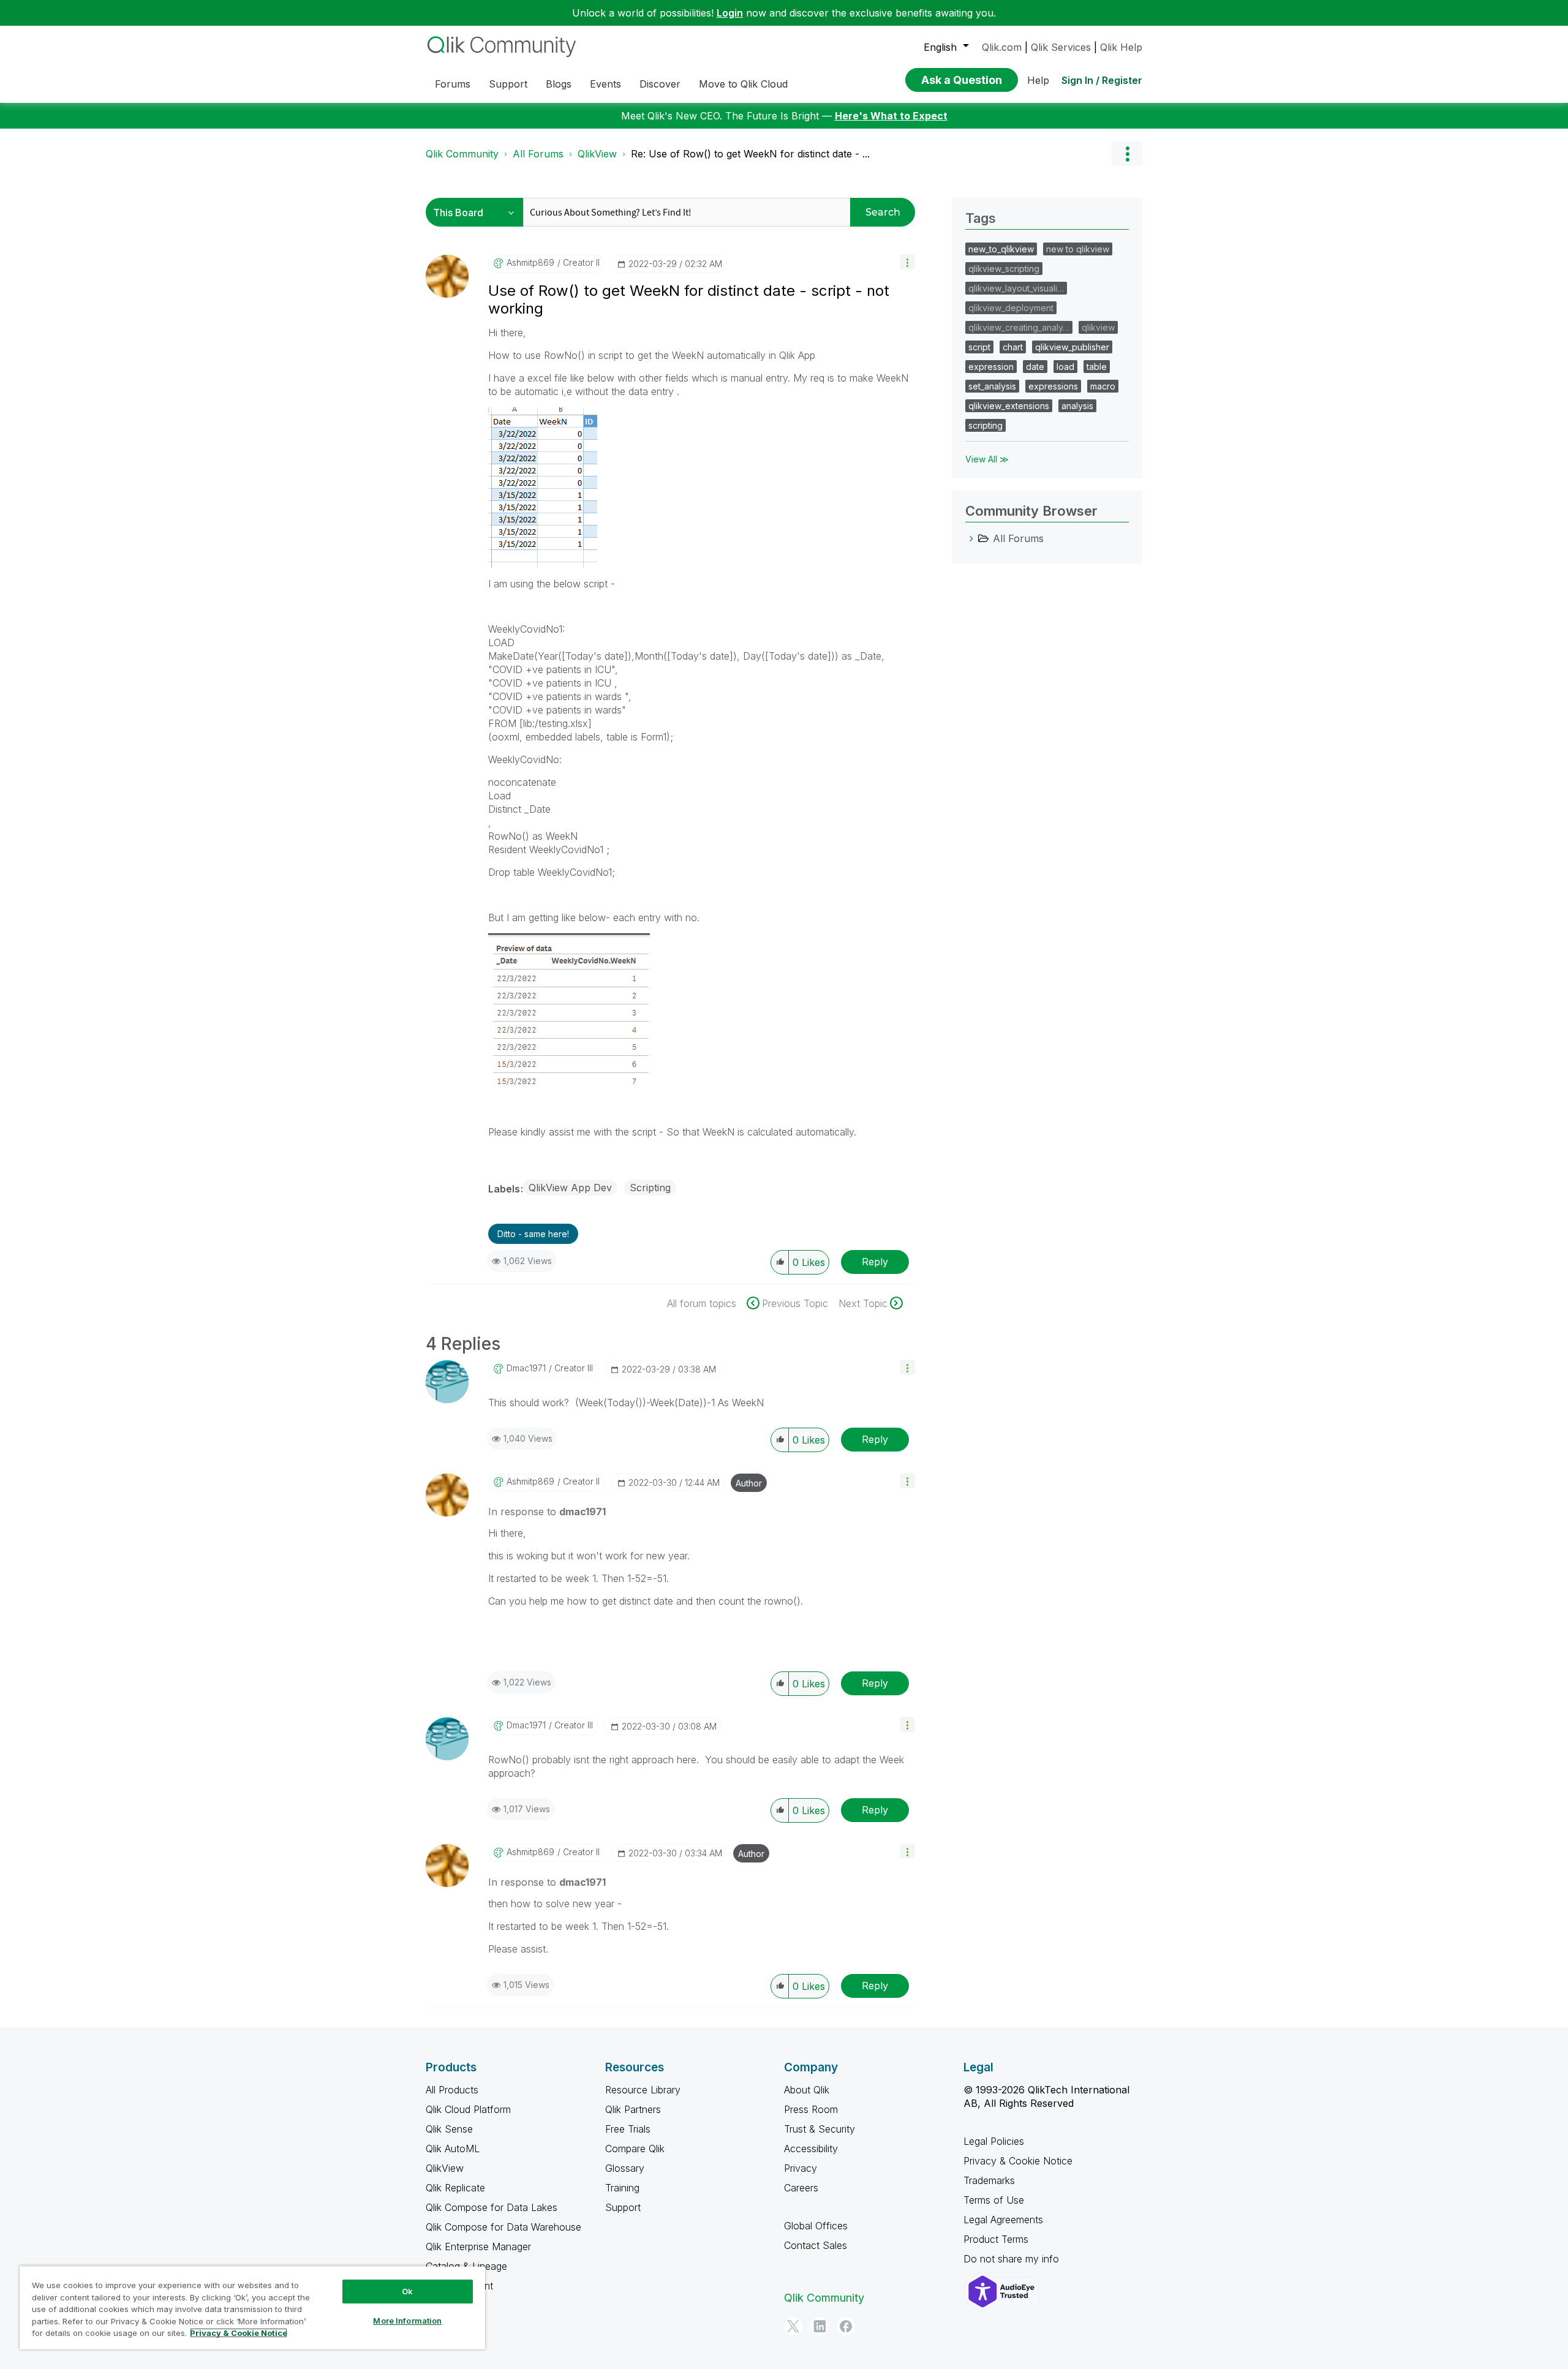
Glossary (625, 2168)
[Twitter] (793, 2326)
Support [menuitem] (508, 84)
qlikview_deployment (1011, 308)
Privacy (801, 2168)
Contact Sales (816, 2245)
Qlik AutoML (453, 2149)
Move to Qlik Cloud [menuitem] (743, 84)
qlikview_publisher (1072, 347)
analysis (1077, 406)
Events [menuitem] (605, 84)
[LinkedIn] (820, 2326)
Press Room (811, 2109)
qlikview (1098, 327)
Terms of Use (994, 2200)
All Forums (538, 154)
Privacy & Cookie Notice (1018, 2161)
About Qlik (807, 2090)
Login (730, 13)
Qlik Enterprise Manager (478, 2247)
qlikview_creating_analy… (1019, 327)
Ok (407, 2291)
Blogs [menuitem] (559, 84)
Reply (875, 1262)
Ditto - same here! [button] (533, 1234)
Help (1038, 80)
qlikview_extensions (1009, 406)
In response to (547, 1512)
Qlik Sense (449, 2129)
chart (1013, 347)
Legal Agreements (1003, 2220)
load (1065, 367)
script (979, 347)
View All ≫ (987, 459)
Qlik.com (1002, 47)
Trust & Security (820, 2129)
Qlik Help (1121, 47)
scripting (986, 425)
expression (991, 367)
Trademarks (989, 2180)
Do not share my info (1013, 2259)
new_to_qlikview (1001, 249)
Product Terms (996, 2239)
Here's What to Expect (891, 116)
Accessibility (811, 2149)
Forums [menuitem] (453, 84)
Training (622, 2188)
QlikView (597, 154)
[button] (907, 262)
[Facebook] (846, 2326)
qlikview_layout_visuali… (1016, 288)
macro (1103, 386)
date (1035, 367)
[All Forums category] (971, 538)
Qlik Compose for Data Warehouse (503, 2227)
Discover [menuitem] (660, 84)
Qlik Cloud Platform (468, 2109)
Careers (801, 2188)
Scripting (650, 1188)
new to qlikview (1078, 249)
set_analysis (992, 386)
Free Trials (628, 2129)
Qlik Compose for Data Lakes (492, 2207)
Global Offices (816, 2226)
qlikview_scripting (1004, 269)
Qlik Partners (633, 2109)
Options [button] (1127, 154)
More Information (407, 2321)
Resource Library (643, 2090)
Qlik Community (462, 154)
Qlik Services (1061, 47)
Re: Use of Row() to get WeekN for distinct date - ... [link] (750, 154)
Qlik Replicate (455, 2188)
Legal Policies (994, 2141)
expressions (1053, 386)
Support (623, 2207)
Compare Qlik (635, 2149)
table (1097, 367)
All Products (452, 2090)
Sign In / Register (1102, 80)
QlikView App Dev (570, 1188)
